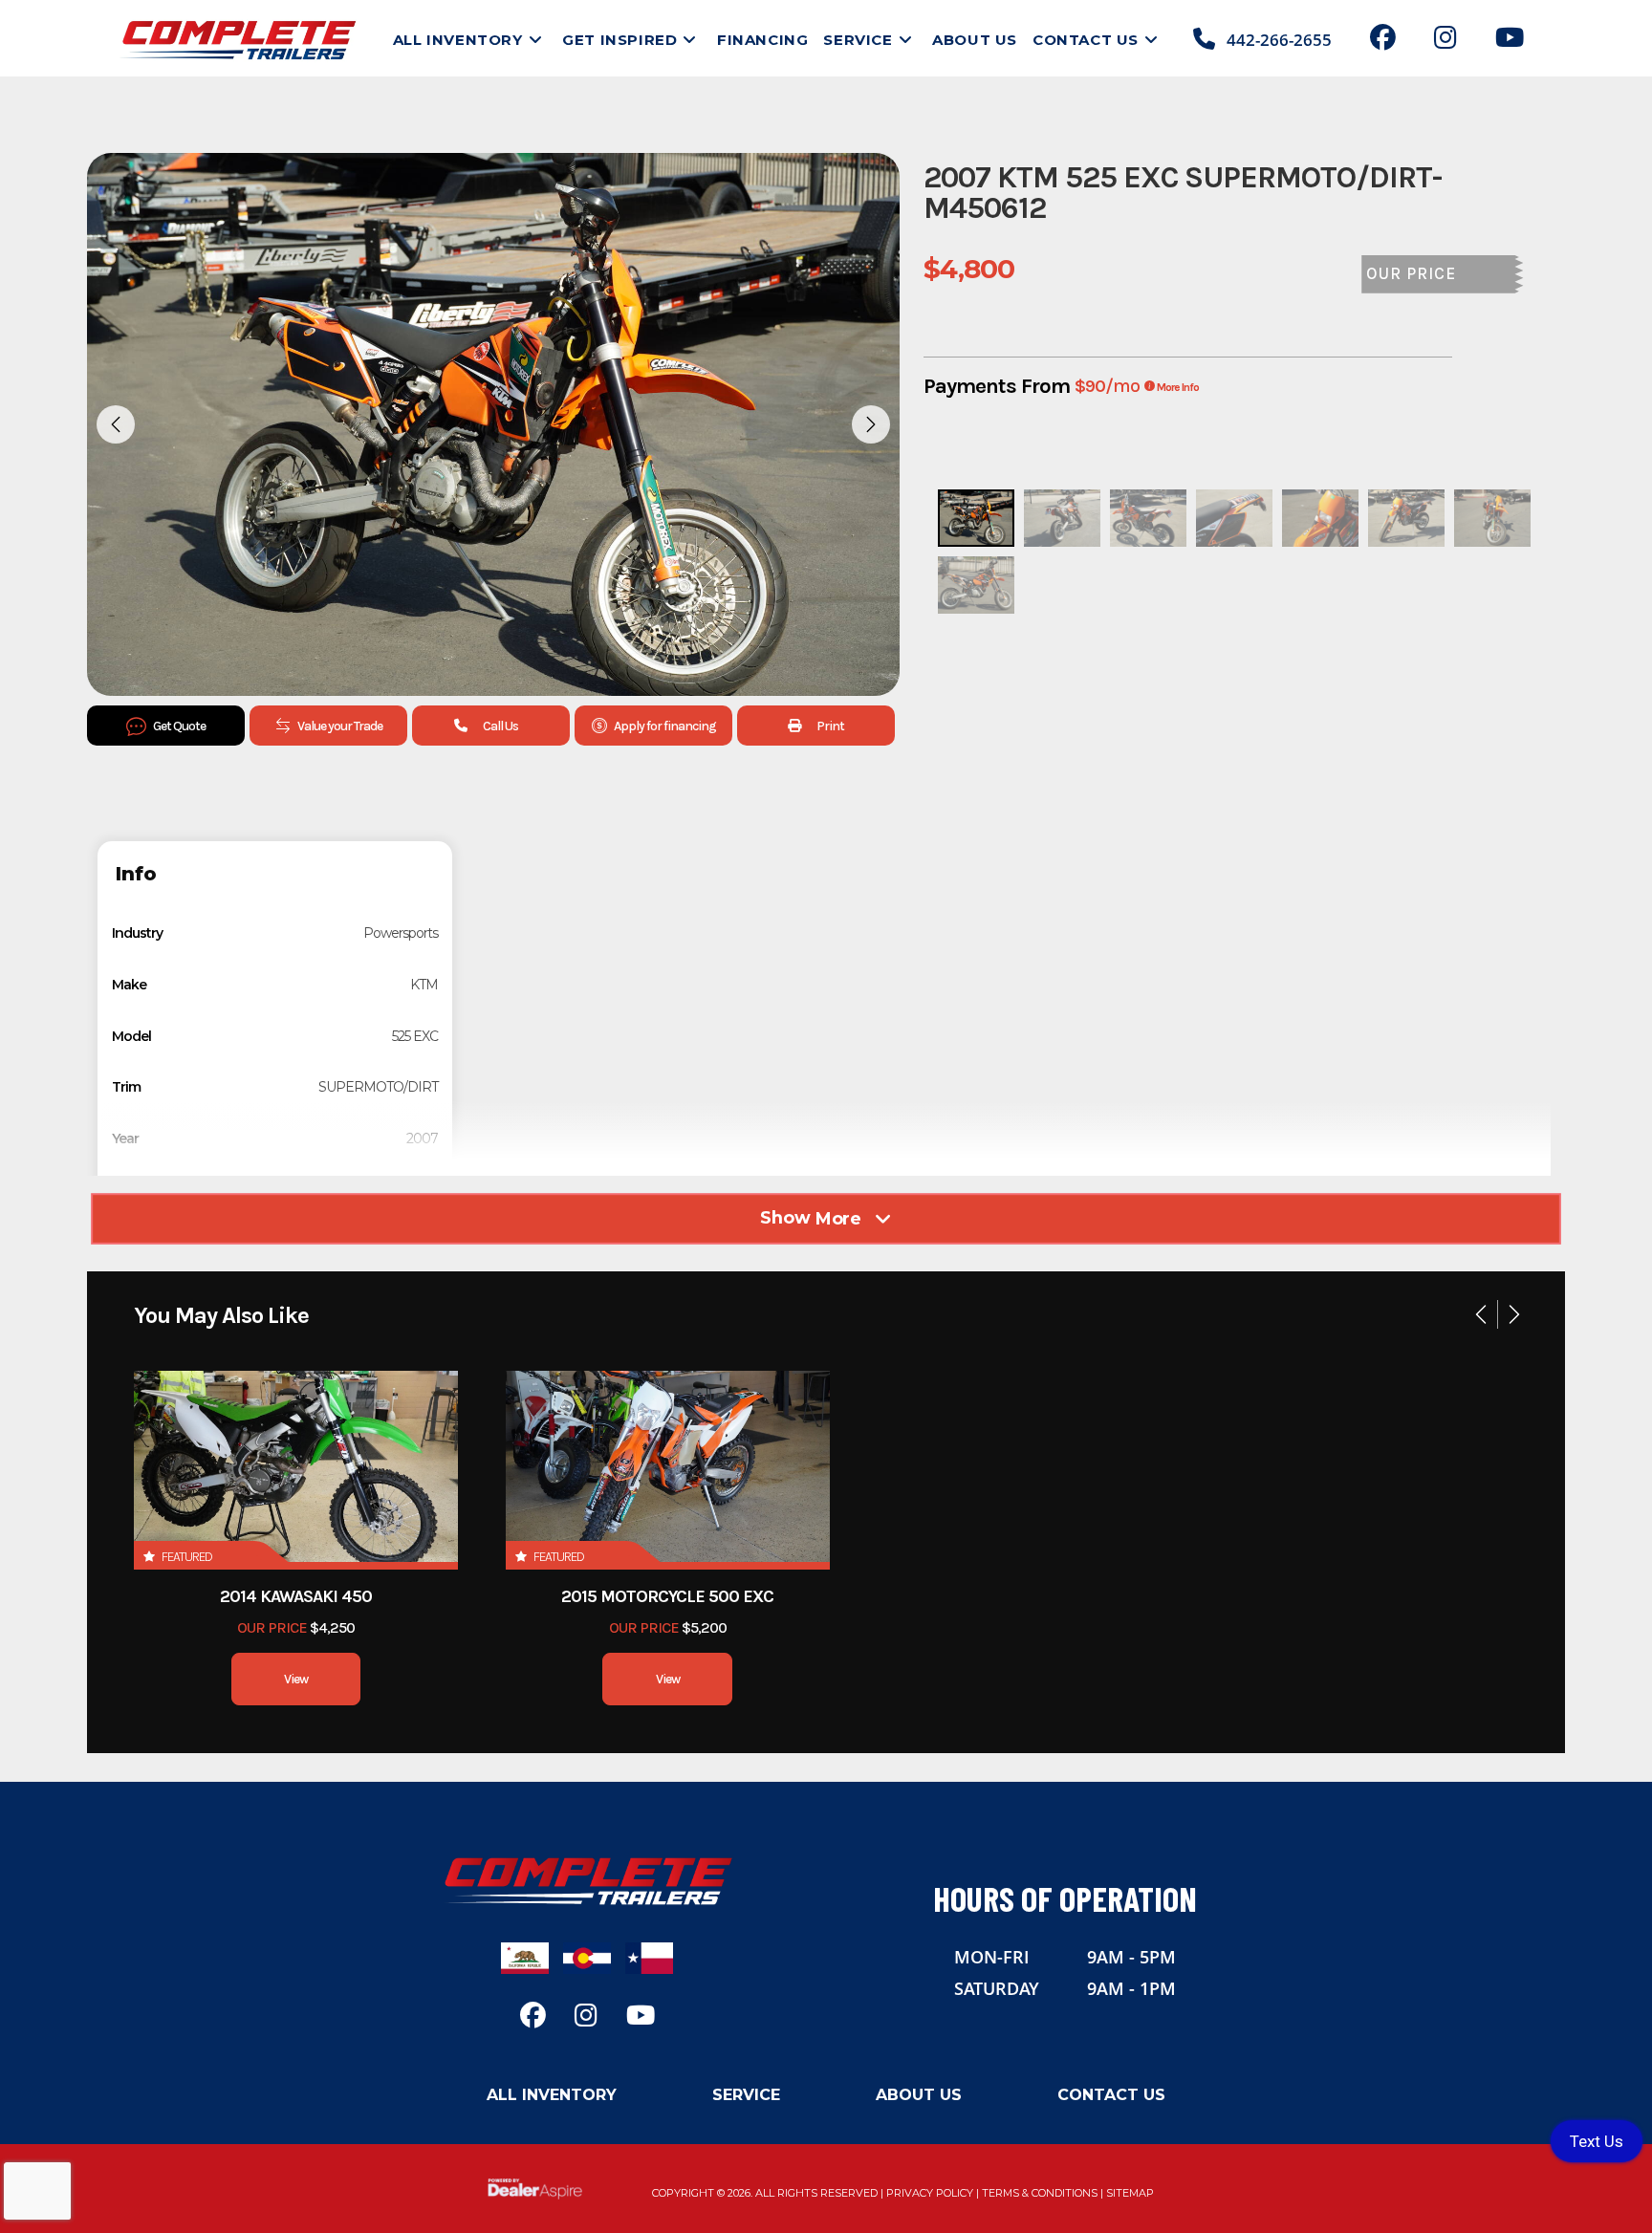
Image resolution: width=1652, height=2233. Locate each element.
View (296, 1679)
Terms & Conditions (1040, 2193)
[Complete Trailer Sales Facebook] (1383, 41)
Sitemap (1130, 2193)
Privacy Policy (930, 2193)
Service (746, 2095)
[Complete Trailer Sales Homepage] (587, 1880)
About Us (919, 2095)
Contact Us (1111, 2095)
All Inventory (552, 2095)
